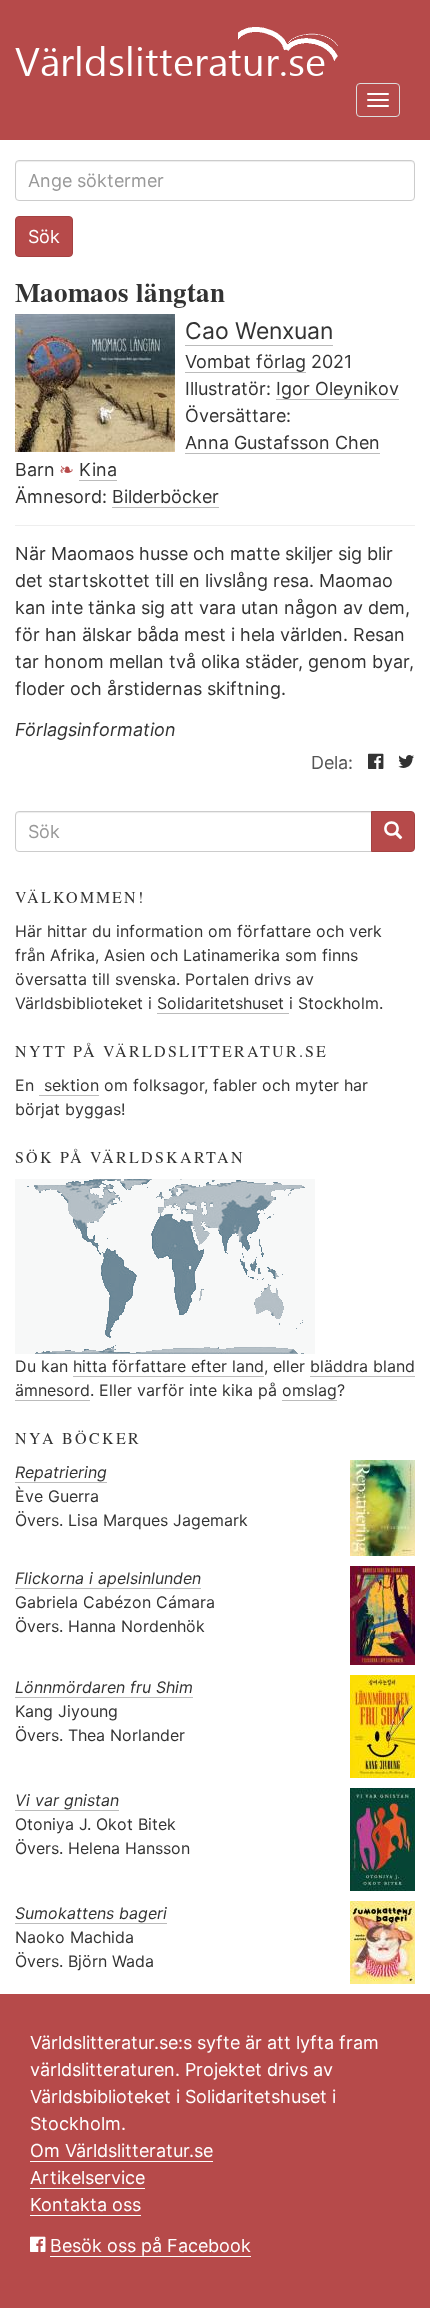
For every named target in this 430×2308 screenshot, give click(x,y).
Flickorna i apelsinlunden (108, 1578)
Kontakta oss (85, 2204)
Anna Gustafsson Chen (282, 442)
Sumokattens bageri (91, 1913)
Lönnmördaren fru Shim (104, 1687)
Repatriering (61, 1472)
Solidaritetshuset (223, 1003)
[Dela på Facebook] (370, 762)
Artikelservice (87, 2177)
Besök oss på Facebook (150, 2245)
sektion (69, 1085)
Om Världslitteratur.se (121, 2150)
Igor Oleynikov (337, 388)
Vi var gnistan (67, 1800)
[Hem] (207, 40)
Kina (98, 469)
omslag (309, 1390)
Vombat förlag (245, 361)
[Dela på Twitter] (401, 762)
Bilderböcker (165, 496)
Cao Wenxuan (259, 331)
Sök (44, 236)
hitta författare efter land (168, 1366)
